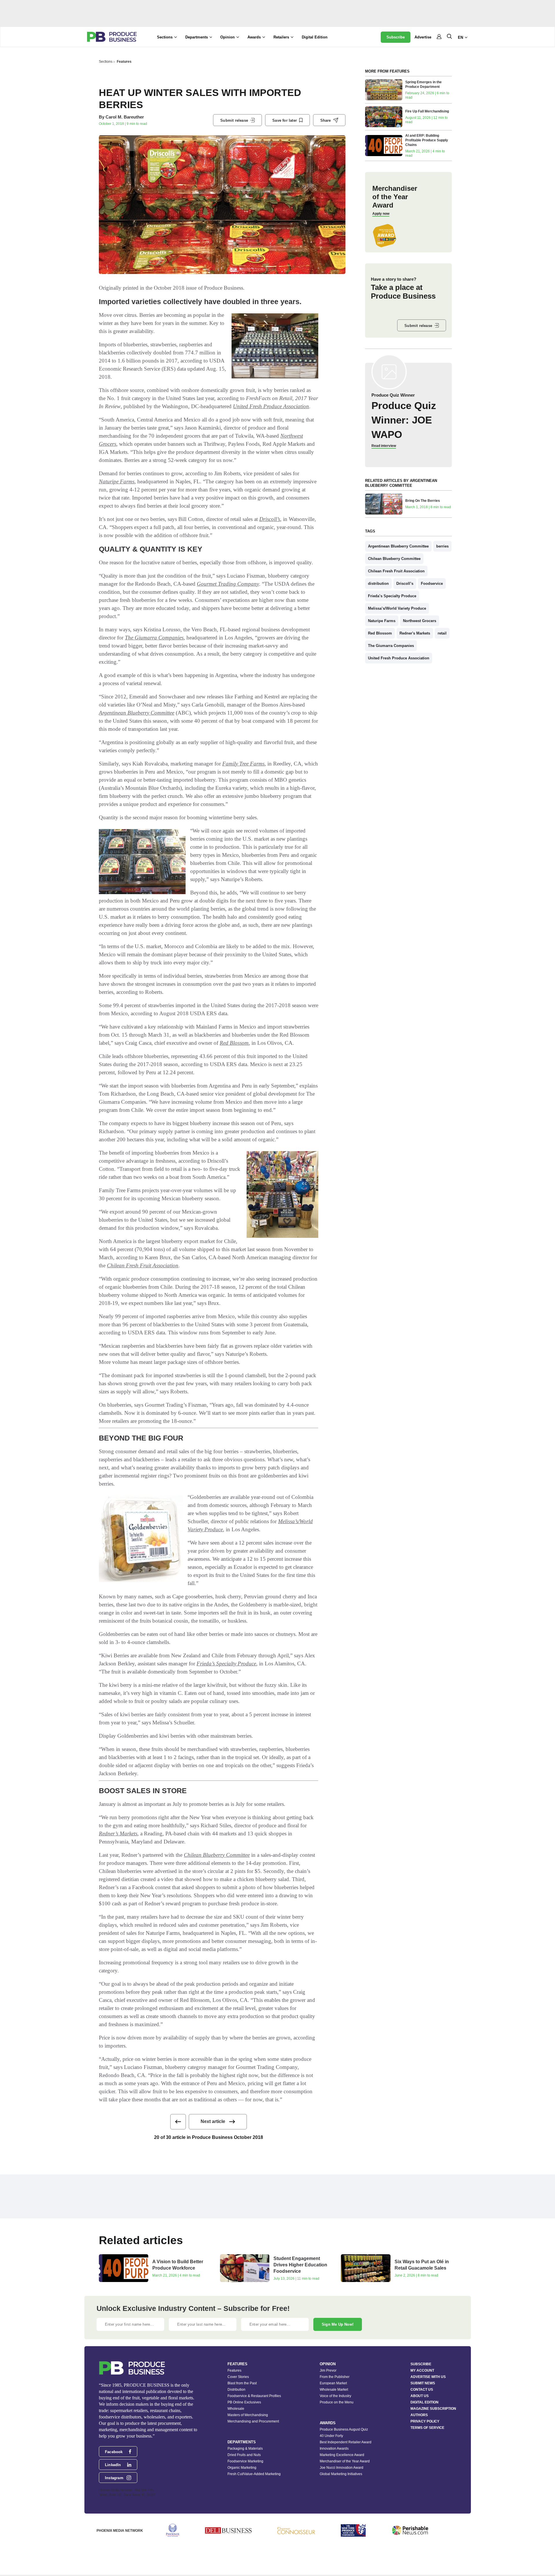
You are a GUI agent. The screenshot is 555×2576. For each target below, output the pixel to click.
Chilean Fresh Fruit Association (143, 1265)
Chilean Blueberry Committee (217, 1855)
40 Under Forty (331, 2436)
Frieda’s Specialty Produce (226, 1664)
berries (442, 546)
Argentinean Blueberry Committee (137, 713)
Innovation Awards (334, 2449)
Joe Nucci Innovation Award (342, 2468)
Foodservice (432, 584)
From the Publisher (335, 2377)
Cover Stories (238, 2377)
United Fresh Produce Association (271, 406)
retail (442, 633)
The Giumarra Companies (154, 638)
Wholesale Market (334, 2390)
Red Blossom (234, 1043)
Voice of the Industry (335, 2396)
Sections (106, 62)
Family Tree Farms (243, 764)
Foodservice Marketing (245, 2461)
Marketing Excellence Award (342, 2455)
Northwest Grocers (420, 621)
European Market (333, 2383)
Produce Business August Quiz (344, 2429)
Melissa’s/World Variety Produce (397, 608)
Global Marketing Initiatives (341, 2474)
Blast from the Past (242, 2383)
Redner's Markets (415, 633)
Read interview (384, 446)
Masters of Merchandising (248, 2415)
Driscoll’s (270, 519)
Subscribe (396, 37)
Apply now (381, 214)
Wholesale (236, 2409)
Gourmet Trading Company (228, 584)
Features (124, 62)
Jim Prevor (328, 2370)
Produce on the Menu (337, 2402)
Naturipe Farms (117, 481)
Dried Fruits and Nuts (244, 2455)
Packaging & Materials (245, 2449)
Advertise (423, 37)
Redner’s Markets (118, 1833)
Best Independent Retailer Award (346, 2442)
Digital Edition (315, 37)
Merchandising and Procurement (253, 2421)
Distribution (236, 2390)
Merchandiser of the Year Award (345, 2461)
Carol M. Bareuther (125, 117)
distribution (378, 584)
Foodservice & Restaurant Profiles (254, 2396)
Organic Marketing (242, 2468)
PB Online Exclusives (244, 2402)
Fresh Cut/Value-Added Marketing (254, 2474)
